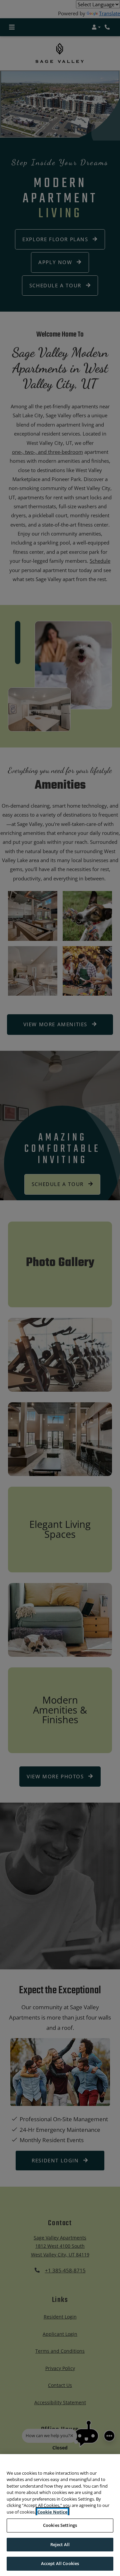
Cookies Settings (60, 2525)
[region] (60, 2515)
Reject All (60, 2544)
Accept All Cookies (60, 2563)
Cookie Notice (52, 2512)
